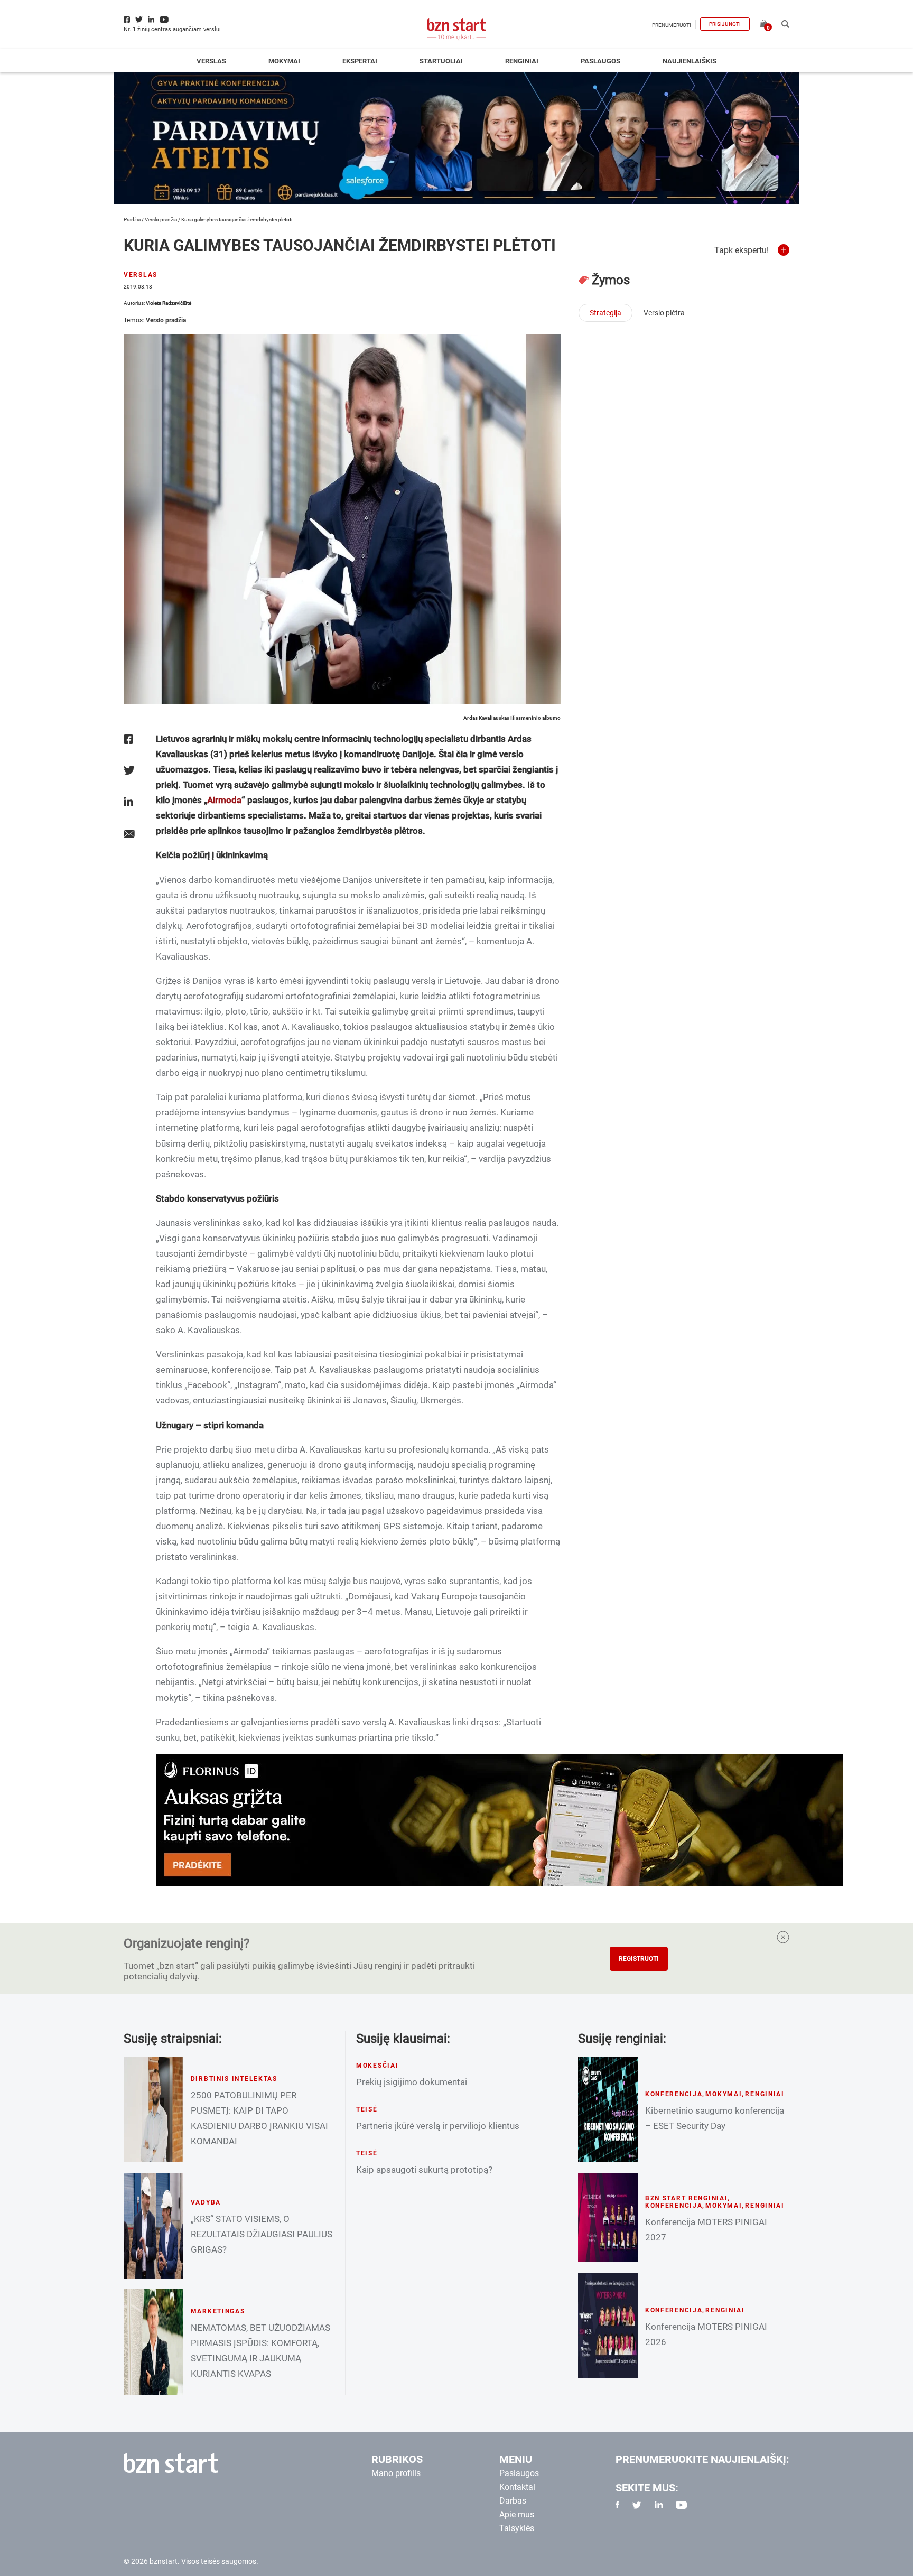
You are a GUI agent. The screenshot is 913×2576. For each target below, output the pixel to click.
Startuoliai (441, 61)
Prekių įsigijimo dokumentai (412, 2082)
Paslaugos (600, 61)
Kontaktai (517, 2487)
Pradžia (132, 220)
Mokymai (284, 61)
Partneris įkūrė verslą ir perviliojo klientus (438, 2126)
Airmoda (224, 800)
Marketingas (218, 2311)
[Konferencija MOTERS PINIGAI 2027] (608, 2217)
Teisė (367, 2109)
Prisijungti (725, 24)
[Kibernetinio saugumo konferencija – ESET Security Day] (608, 2109)
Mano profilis (396, 2473)
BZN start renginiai (687, 2198)
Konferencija (674, 2094)
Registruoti (639, 1959)
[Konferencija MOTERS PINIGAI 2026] (608, 2326)
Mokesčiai (377, 2066)
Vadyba (206, 2202)
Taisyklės (517, 2528)
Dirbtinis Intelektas (234, 2079)
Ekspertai (360, 61)
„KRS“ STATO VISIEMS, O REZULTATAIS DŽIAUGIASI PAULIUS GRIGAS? (262, 2234)
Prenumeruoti (672, 25)
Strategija (605, 313)
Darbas (513, 2501)
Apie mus (517, 2514)
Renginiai (522, 61)
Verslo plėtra (664, 313)
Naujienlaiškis (690, 61)
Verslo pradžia (161, 220)
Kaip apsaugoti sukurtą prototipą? (424, 2170)
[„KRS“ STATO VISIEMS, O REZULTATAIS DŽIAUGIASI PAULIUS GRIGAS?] (153, 2226)
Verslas (211, 61)
